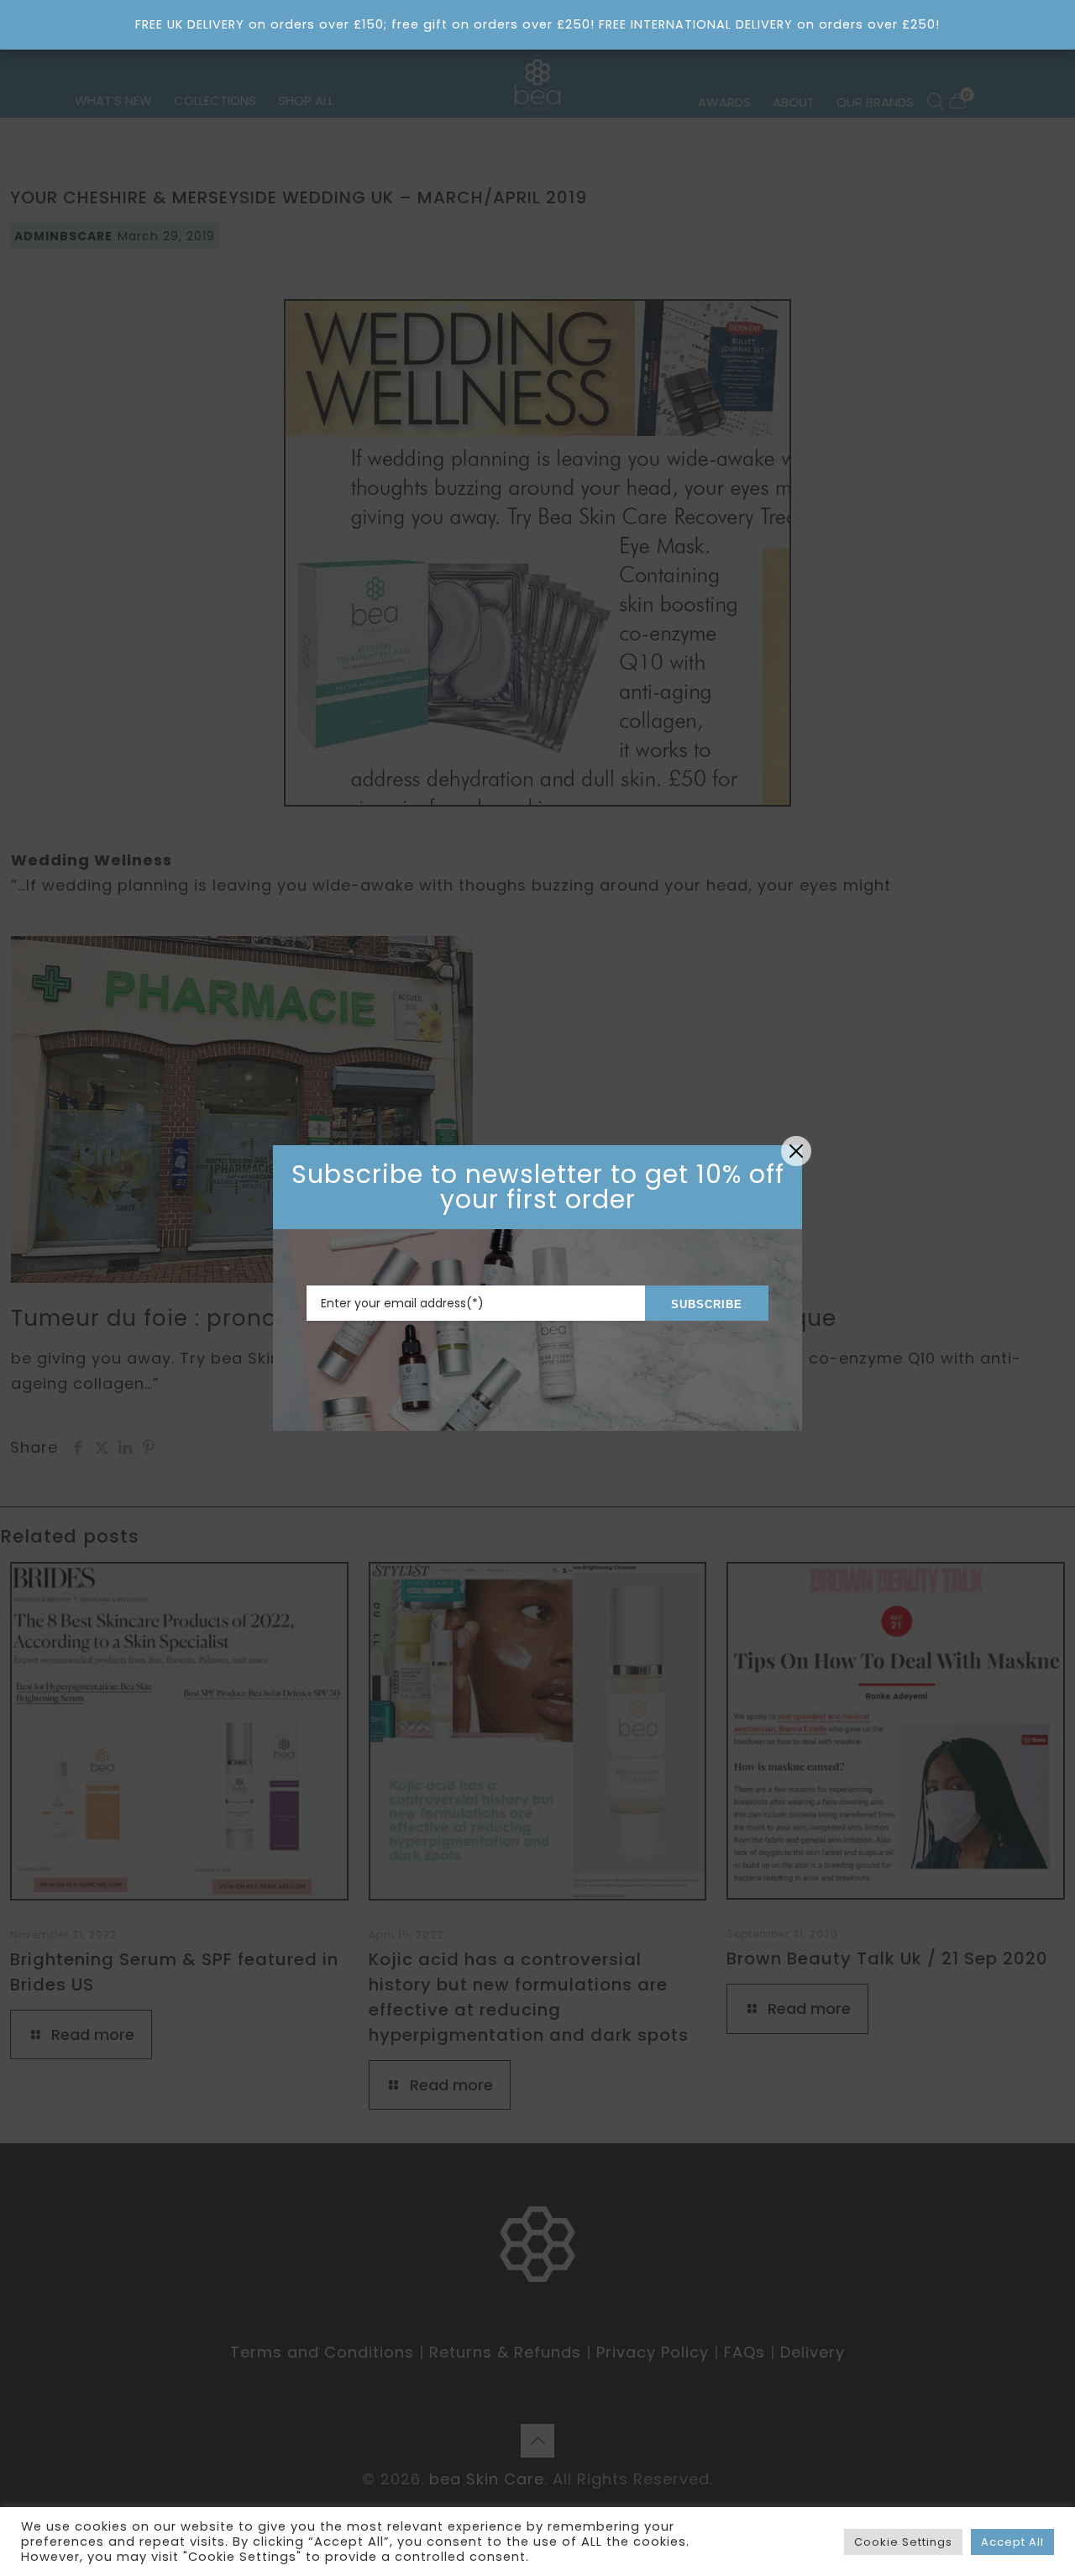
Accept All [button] (1012, 2542)
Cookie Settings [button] (903, 2542)
